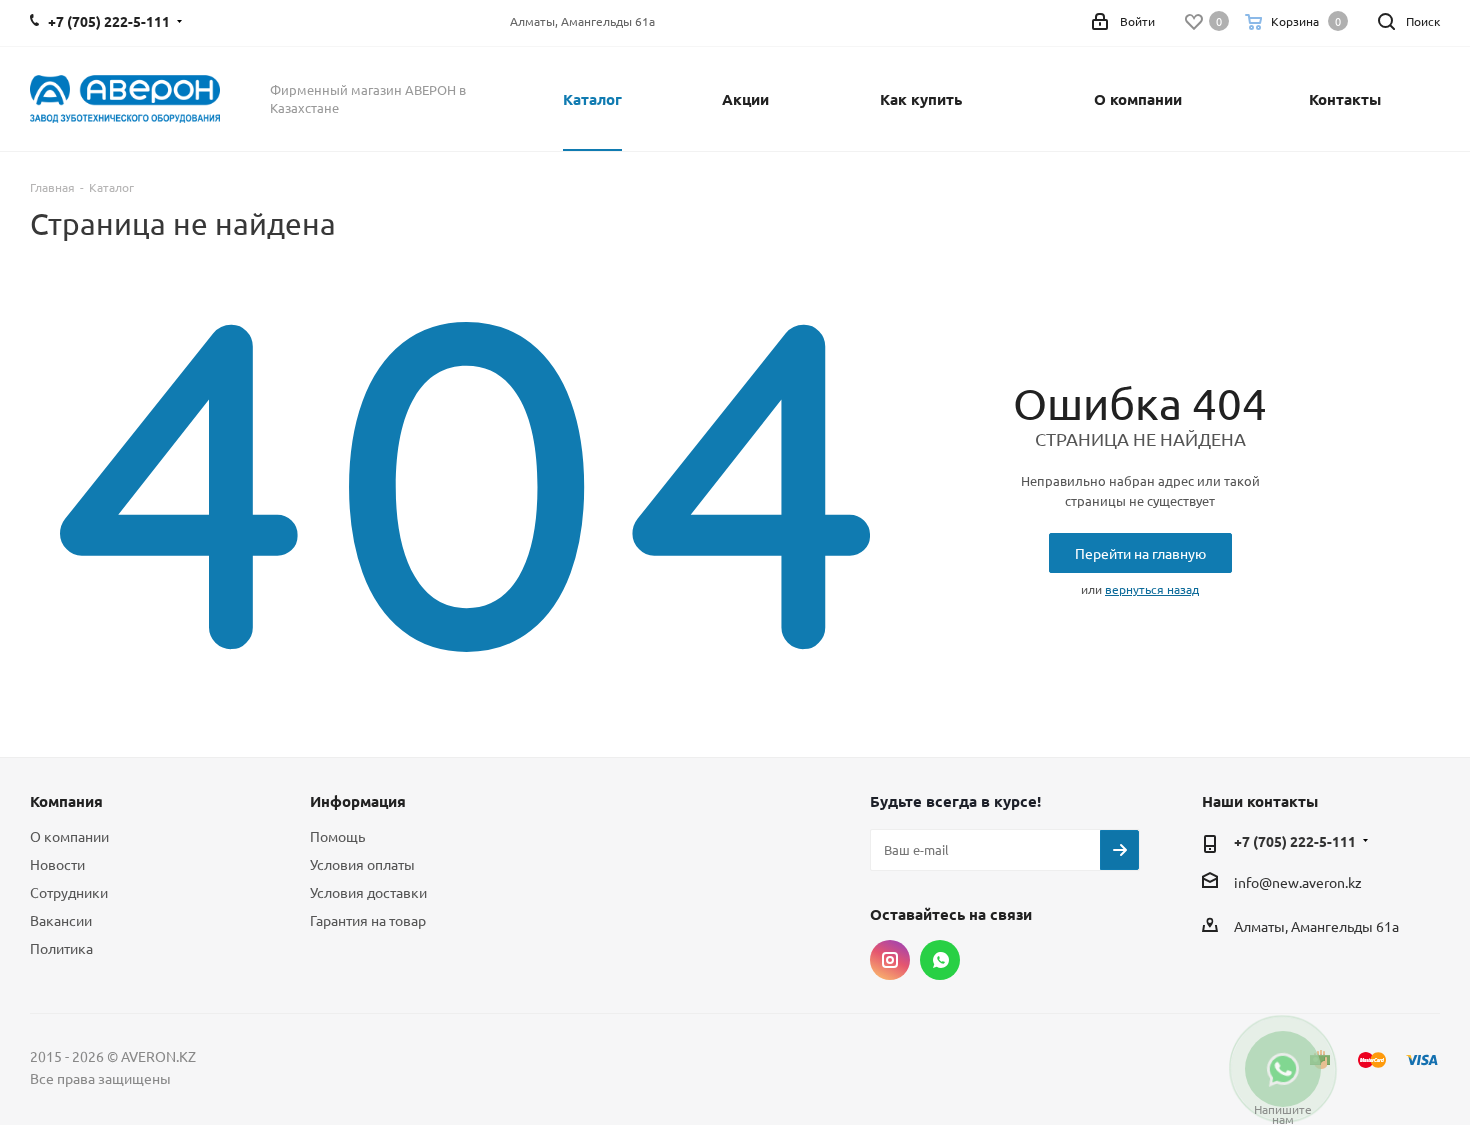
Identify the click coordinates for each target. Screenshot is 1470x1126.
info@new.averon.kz (1298, 882)
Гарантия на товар (368, 920)
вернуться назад (1152, 589)
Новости (57, 864)
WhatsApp (940, 960)
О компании (69, 836)
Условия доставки (368, 892)
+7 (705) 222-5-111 (1295, 841)
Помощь (337, 836)
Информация (358, 801)
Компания (66, 801)
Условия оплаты (362, 864)
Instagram (890, 960)
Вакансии (61, 920)
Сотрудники (69, 892)
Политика (61, 948)
